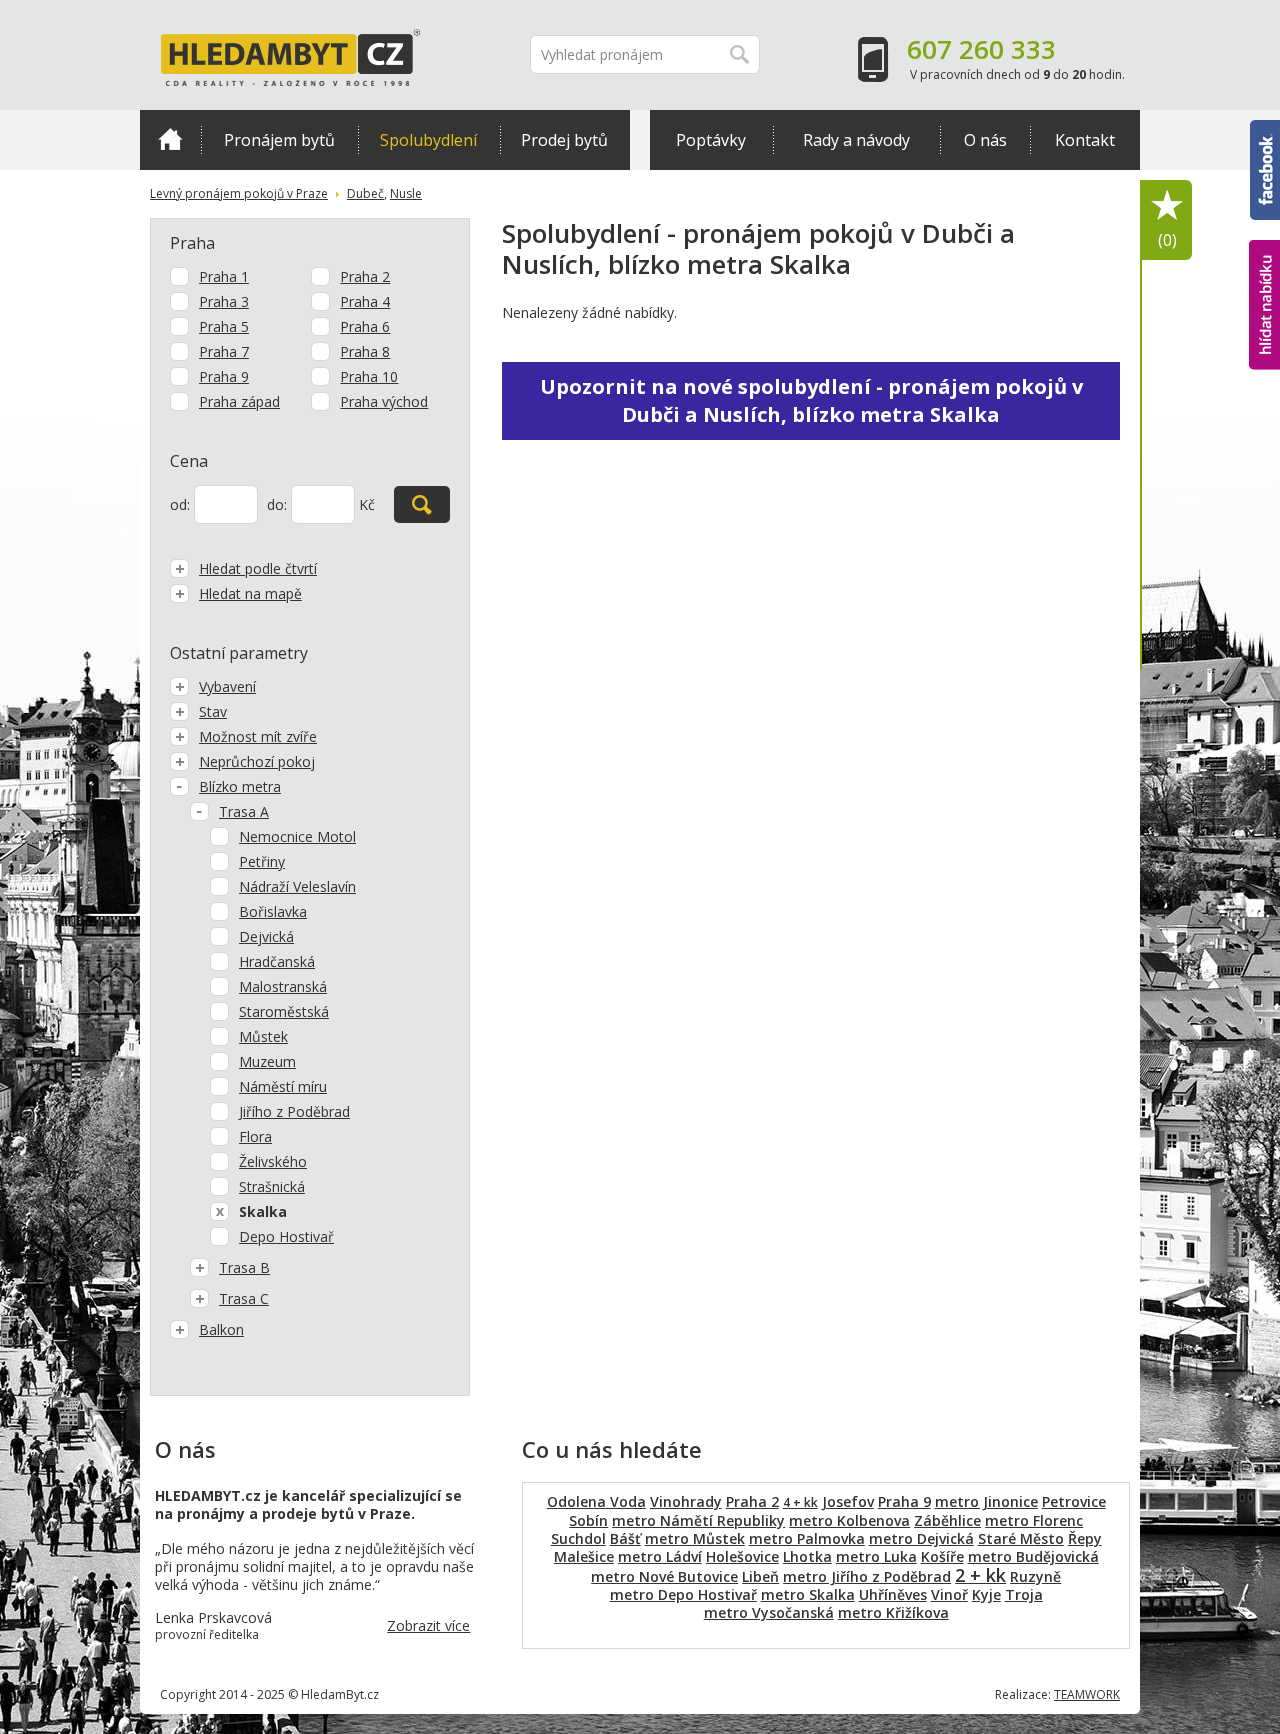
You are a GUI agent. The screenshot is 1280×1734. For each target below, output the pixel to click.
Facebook (1265, 129)
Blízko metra (240, 786)
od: (180, 504)
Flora (255, 1136)
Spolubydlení (428, 140)
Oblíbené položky (1167, 240)
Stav (213, 711)
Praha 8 (365, 351)
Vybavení (227, 686)
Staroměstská (284, 1011)
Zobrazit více (428, 1625)
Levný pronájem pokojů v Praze (239, 193)
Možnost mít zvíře (258, 736)
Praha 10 (369, 376)
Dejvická (266, 936)
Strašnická (272, 1186)
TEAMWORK (1087, 1694)
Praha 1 (224, 276)
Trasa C (244, 1298)
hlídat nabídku (1264, 267)
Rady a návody (856, 140)
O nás (985, 140)
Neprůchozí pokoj (257, 761)
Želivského (273, 1161)
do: (277, 504)
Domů (170, 140)
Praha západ (239, 401)
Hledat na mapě (250, 593)
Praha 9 (224, 376)
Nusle (406, 193)
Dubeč (365, 193)
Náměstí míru (283, 1086)
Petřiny (262, 861)
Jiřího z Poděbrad (294, 1111)
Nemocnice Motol (297, 836)
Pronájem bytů (279, 140)
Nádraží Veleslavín (297, 886)
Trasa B (244, 1267)
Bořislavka (273, 911)
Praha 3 (224, 301)
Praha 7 (224, 351)
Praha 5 (224, 326)
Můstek (263, 1036)
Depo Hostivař (286, 1236)
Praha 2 (365, 276)
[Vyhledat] (422, 504)
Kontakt (1085, 140)
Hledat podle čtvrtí (258, 568)
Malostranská (283, 986)
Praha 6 (365, 326)
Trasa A (244, 811)
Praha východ (384, 401)
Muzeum (267, 1061)
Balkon (221, 1329)
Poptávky (711, 140)
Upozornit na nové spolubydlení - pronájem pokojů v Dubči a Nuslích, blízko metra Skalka (811, 400)
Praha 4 (365, 301)
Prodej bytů (564, 140)
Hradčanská (277, 961)
